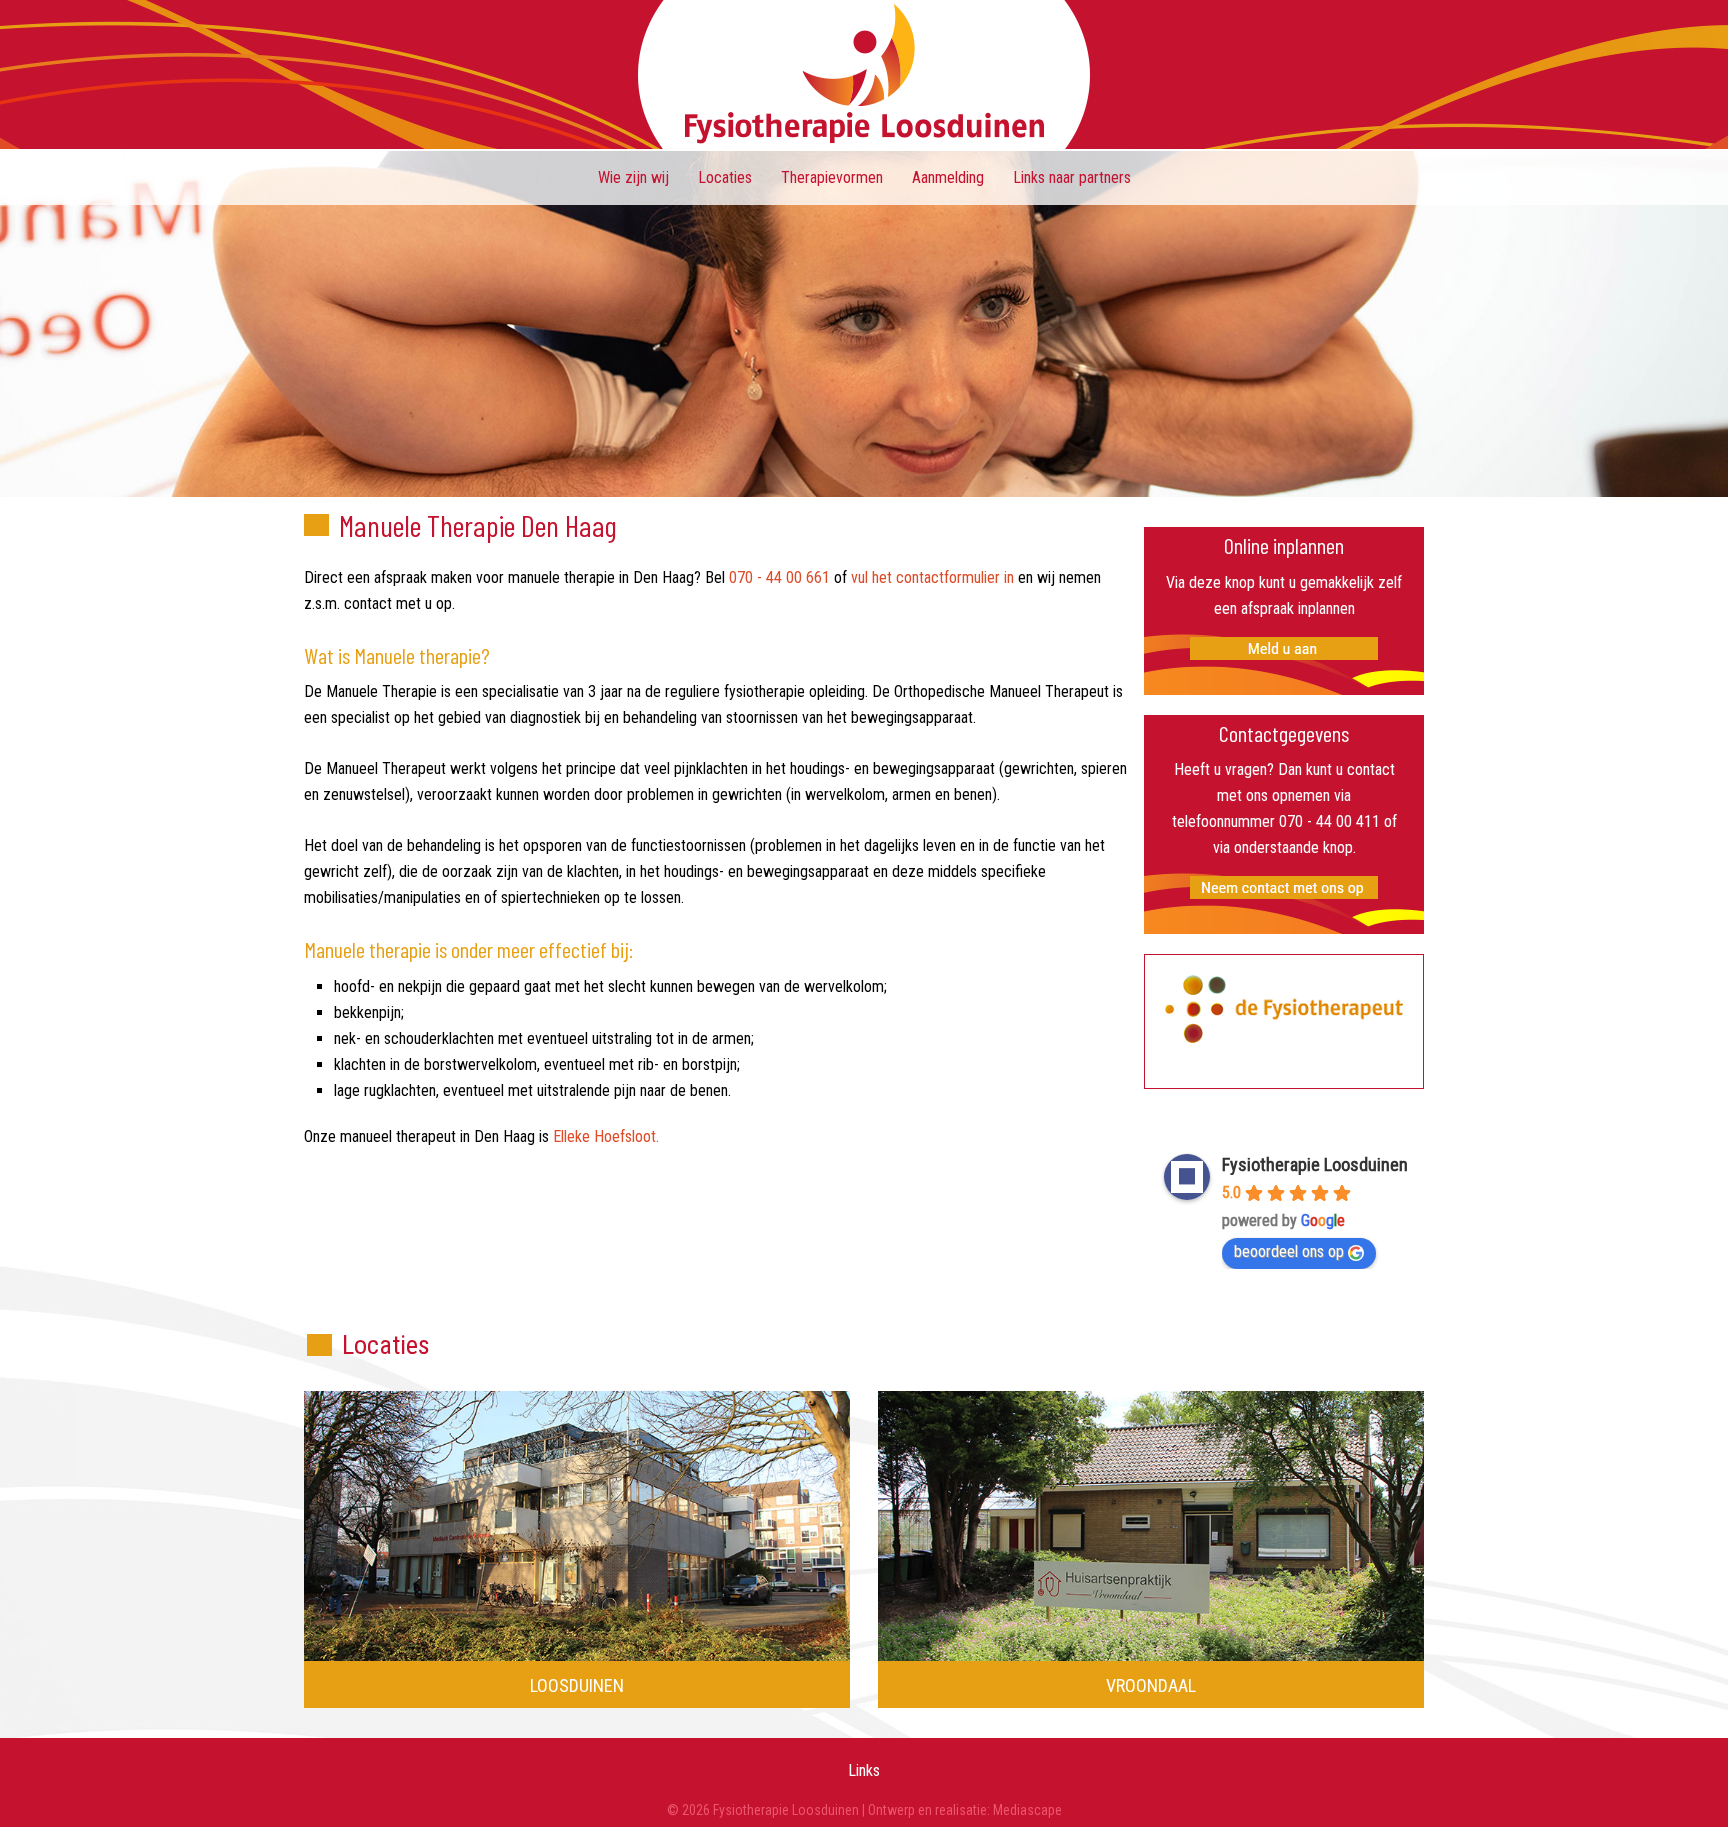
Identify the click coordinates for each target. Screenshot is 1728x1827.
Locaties (725, 177)
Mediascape (1027, 1810)
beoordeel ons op (1289, 1251)
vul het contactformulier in (932, 577)
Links (864, 1770)
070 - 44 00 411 (1329, 821)
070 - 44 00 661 (779, 577)
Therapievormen (832, 177)
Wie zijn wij (633, 177)
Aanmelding (948, 177)
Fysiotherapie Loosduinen (864, 74)
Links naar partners (1072, 177)
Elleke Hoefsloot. (606, 1136)
